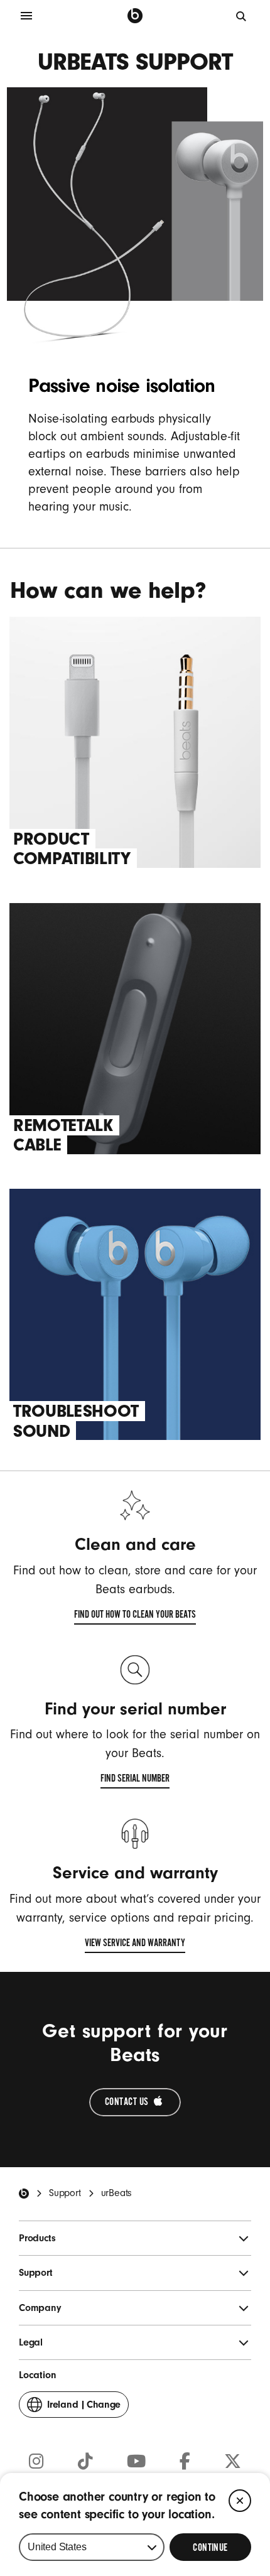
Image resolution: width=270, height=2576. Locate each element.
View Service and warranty (135, 1945)
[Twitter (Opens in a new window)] (233, 2462)
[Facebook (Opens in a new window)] (185, 2462)
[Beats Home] (24, 2194)
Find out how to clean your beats (135, 1616)
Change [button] (84, 2408)
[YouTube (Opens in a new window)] (136, 2462)
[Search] (242, 16)
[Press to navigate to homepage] (135, 16)
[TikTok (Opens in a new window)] (85, 2462)
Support (65, 2193)
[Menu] (26, 16)
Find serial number (135, 1780)
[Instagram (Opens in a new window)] (36, 2462)
